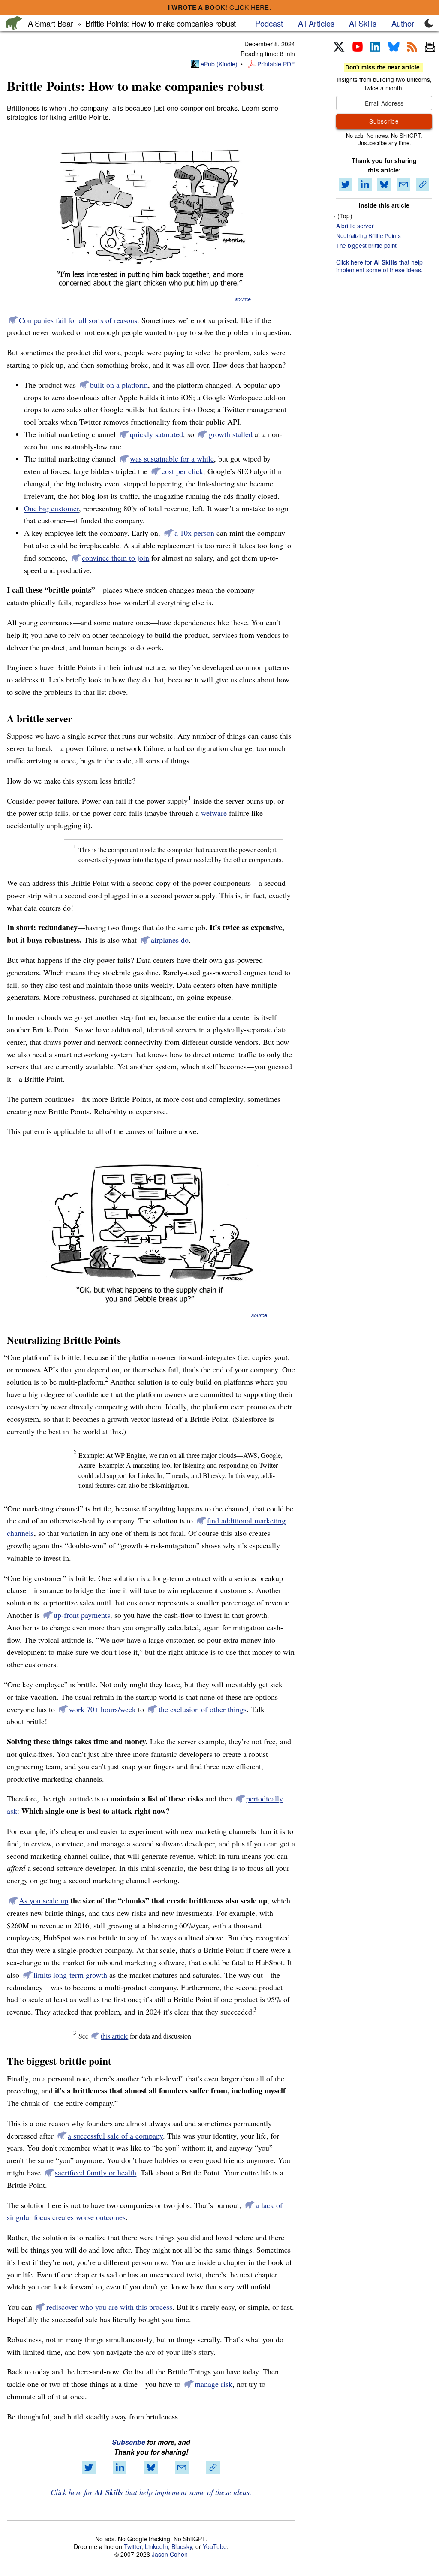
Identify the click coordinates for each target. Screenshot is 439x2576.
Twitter (133, 2546)
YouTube (215, 2546)
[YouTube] (358, 47)
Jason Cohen (170, 2554)
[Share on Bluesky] (151, 2467)
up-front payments (82, 1615)
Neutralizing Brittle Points (368, 235)
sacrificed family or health (96, 2172)
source (243, 299)
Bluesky (182, 2546)
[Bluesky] (394, 47)
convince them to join (116, 558)
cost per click (182, 471)
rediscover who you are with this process (109, 2307)
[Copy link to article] (213, 2467)
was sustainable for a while (172, 458)
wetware (214, 813)
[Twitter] (339, 47)
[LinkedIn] (375, 47)
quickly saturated (156, 434)
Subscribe (129, 2442)
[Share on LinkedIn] (120, 2467)
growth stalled (231, 434)
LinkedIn (156, 2546)
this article (114, 2036)
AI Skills (363, 23)
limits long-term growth (70, 1975)
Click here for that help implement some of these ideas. (151, 2492)
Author (403, 23)
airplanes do (170, 940)
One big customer (51, 508)
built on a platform (119, 385)
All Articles (316, 23)
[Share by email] (182, 2467)
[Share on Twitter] (89, 2467)
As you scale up (44, 1900)
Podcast (269, 23)
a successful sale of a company (115, 2136)
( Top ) (345, 216)
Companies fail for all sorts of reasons (78, 320)
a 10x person (194, 533)
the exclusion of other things (203, 1709)
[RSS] (412, 47)
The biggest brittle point (366, 245)
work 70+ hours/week (102, 1709)
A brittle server (355, 226)
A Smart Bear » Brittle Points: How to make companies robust (132, 23)
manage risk (213, 2384)
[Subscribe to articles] (430, 47)
